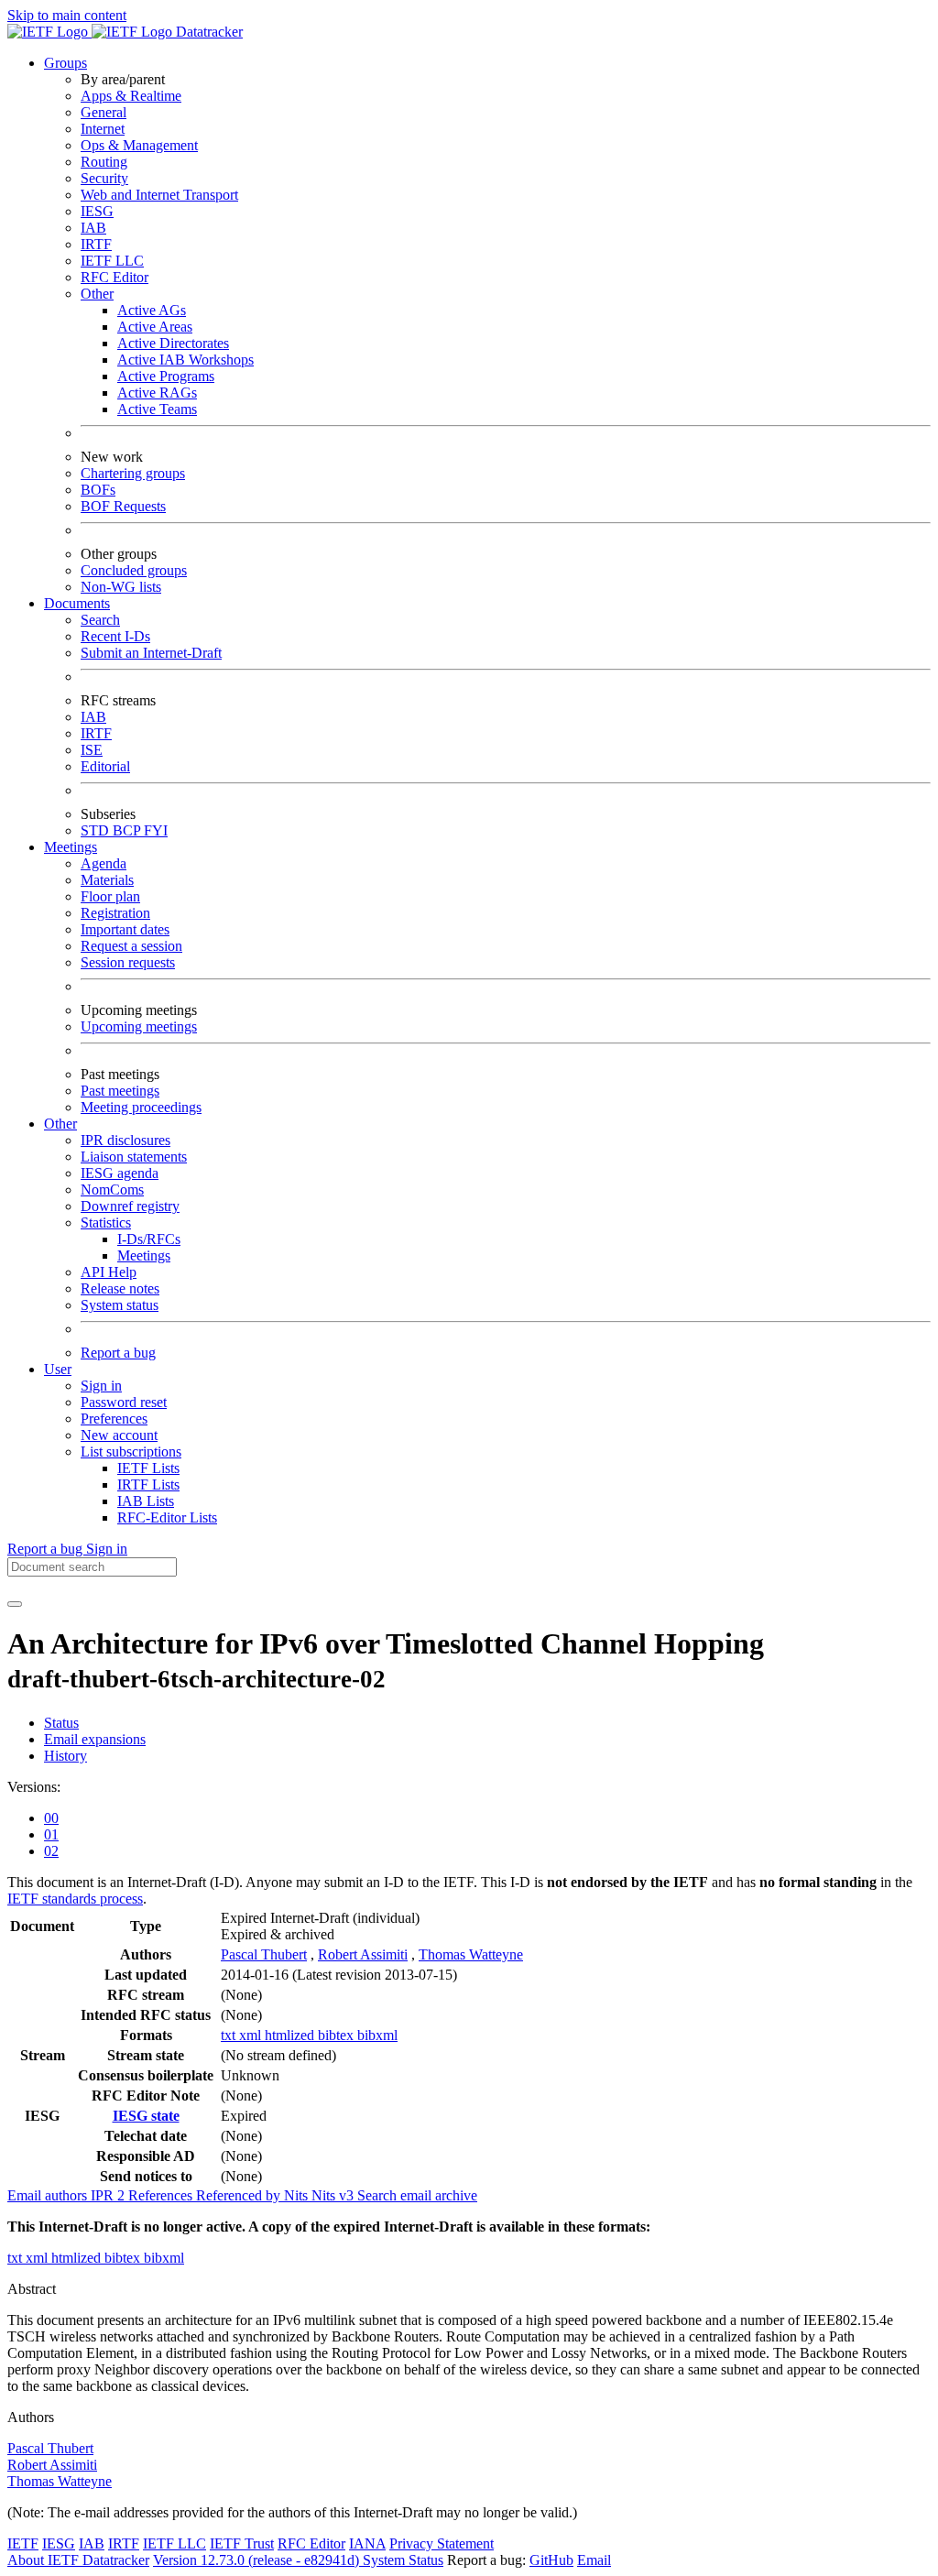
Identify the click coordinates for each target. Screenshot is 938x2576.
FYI (156, 830)
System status (120, 1305)
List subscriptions (131, 1452)
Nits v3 (334, 2195)
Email (594, 2560)
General (104, 112)
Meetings (144, 1255)
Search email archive (417, 2195)
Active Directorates (173, 343)
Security (104, 178)
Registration (115, 913)
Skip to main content (67, 15)
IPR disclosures (125, 1140)
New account (119, 1435)
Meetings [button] (71, 847)
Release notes (120, 1288)
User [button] (58, 1369)
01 (51, 1834)
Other (97, 294)
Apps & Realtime (131, 96)
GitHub (551, 2560)
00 (51, 1818)
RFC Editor (115, 277)
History (65, 1756)
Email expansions (95, 1739)
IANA (367, 2543)
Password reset (124, 1402)
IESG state (146, 2116)
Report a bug (118, 1353)
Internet (103, 129)
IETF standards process (75, 1899)
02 (51, 1851)
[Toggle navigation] (15, 1604)
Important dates (125, 929)
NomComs (112, 1190)
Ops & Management (139, 145)
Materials (107, 880)
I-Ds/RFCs (149, 1239)
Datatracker (207, 32)
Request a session (131, 946)
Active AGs (152, 310)
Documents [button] (77, 603)
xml (252, 2035)
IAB (93, 228)
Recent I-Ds (115, 636)
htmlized (291, 2035)
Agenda (104, 863)
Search (100, 620)
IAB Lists (146, 1501)
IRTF (96, 244)
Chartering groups (133, 473)
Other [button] (60, 1124)
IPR (109, 2195)
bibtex (338, 2035)
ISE (92, 750)
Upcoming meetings (139, 1026)
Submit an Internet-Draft (151, 653)
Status (61, 1723)
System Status (403, 2560)
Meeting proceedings (141, 1107)
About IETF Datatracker (78, 2560)
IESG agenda (120, 1173)
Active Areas (155, 327)
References (162, 2195)
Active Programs (166, 376)
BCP (128, 830)
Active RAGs (157, 393)
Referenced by (240, 2195)
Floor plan (110, 896)
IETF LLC (112, 261)
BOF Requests (123, 506)
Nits (298, 2195)
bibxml (377, 2035)
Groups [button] (65, 63)
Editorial (105, 766)
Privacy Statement (442, 2543)
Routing (104, 162)
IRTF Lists (148, 1484)
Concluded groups (134, 570)
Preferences (114, 1419)
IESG (97, 211)
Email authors (49, 2195)
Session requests (128, 962)
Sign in (101, 1386)
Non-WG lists (121, 587)
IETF (23, 2543)
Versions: (34, 1787)
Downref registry (130, 1206)
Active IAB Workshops (185, 360)
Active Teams (157, 409)
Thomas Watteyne (471, 1954)
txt (230, 2035)
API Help (109, 1272)
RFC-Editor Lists (167, 1517)
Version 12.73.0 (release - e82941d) (258, 2560)
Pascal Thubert (264, 1954)
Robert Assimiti (363, 1954)
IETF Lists (148, 1468)
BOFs (98, 490)
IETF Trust (242, 2543)
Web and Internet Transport (159, 195)
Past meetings (120, 1091)
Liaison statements (134, 1157)
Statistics (106, 1223)
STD (97, 830)
